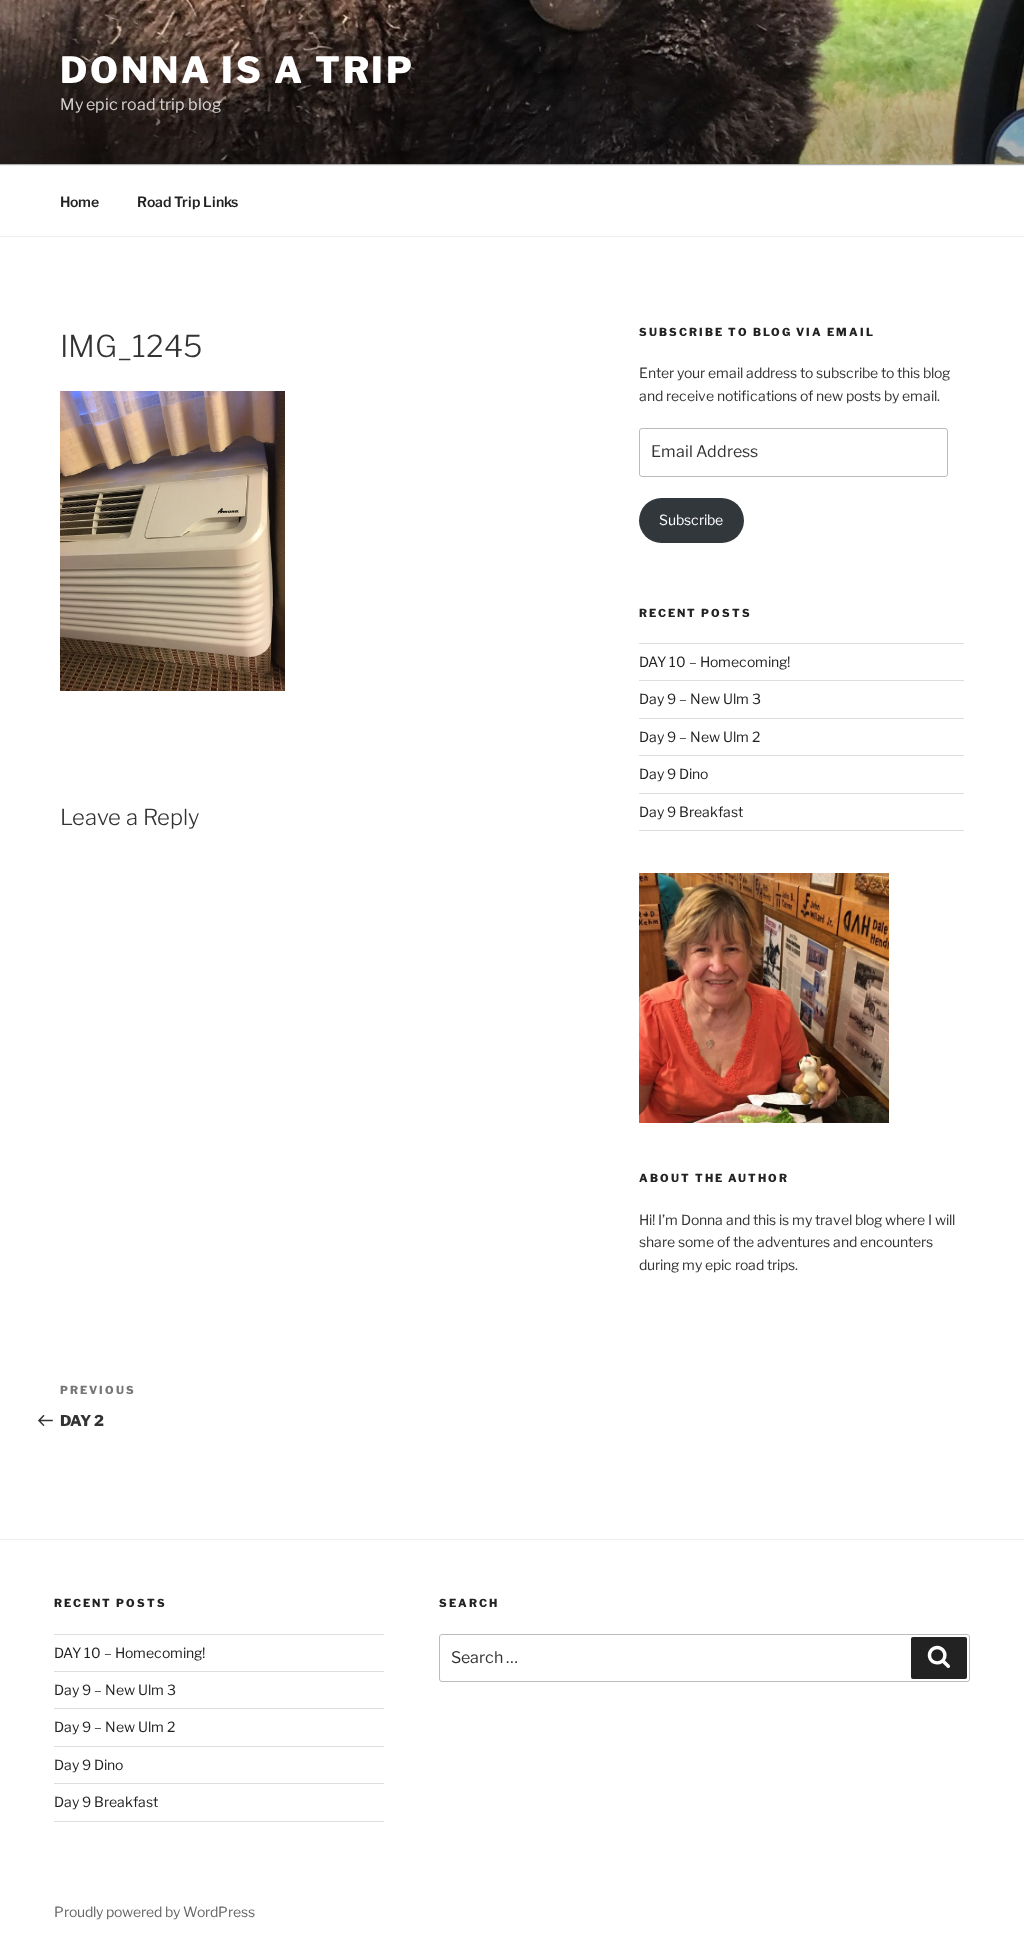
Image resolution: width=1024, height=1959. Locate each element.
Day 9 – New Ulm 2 (699, 736)
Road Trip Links (187, 201)
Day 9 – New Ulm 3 (700, 698)
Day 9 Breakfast (691, 811)
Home (79, 201)
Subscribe (691, 519)
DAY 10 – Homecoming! (714, 661)
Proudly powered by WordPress (154, 1911)
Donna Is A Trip (237, 70)
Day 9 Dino (673, 773)
